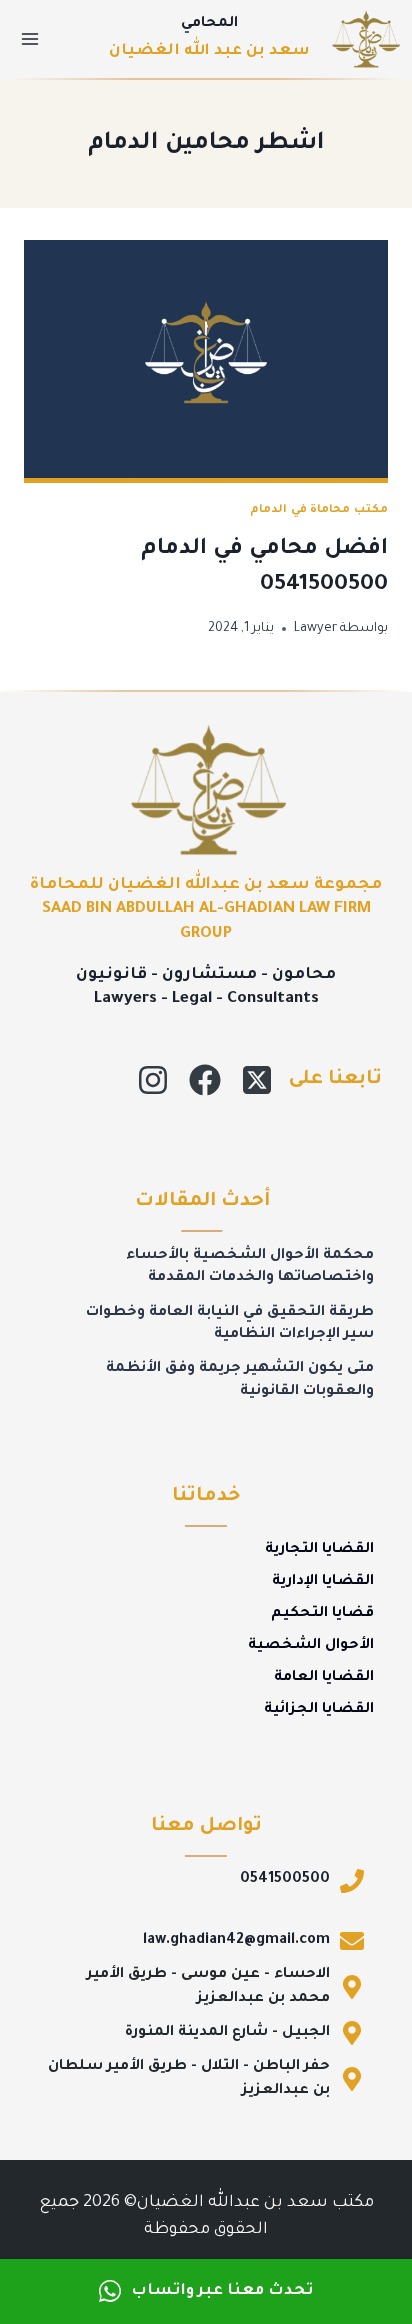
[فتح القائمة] (30, 38)
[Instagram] (153, 1080)
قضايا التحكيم (322, 1614)
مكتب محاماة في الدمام (319, 510)
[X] (257, 1080)
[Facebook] (205, 1080)
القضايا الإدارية (323, 1582)
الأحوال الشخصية (311, 1646)
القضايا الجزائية (319, 1710)
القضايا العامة (324, 1678)
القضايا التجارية (319, 1550)
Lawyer (315, 629)
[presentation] (206, 361)
